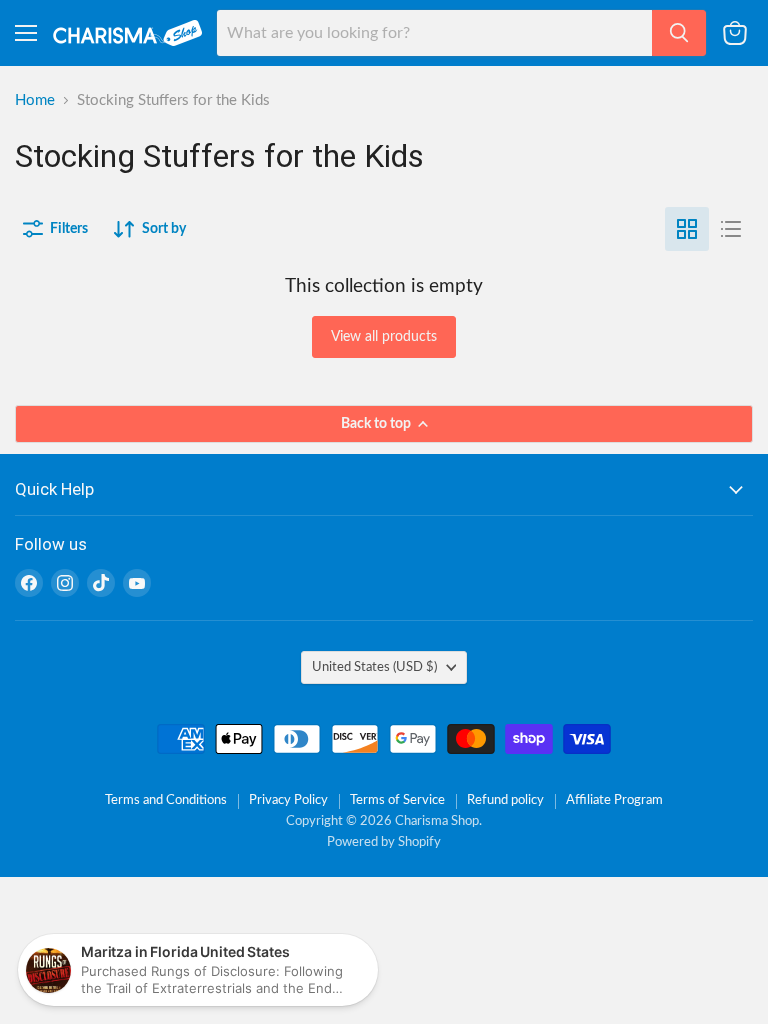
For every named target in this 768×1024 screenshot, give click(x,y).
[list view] (731, 229)
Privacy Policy (288, 800)
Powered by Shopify (384, 842)
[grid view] (687, 229)
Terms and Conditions (166, 800)
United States (374, 667)
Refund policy (505, 800)
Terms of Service (397, 800)
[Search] (679, 33)
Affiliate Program (614, 800)
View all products (384, 337)
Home (35, 100)
